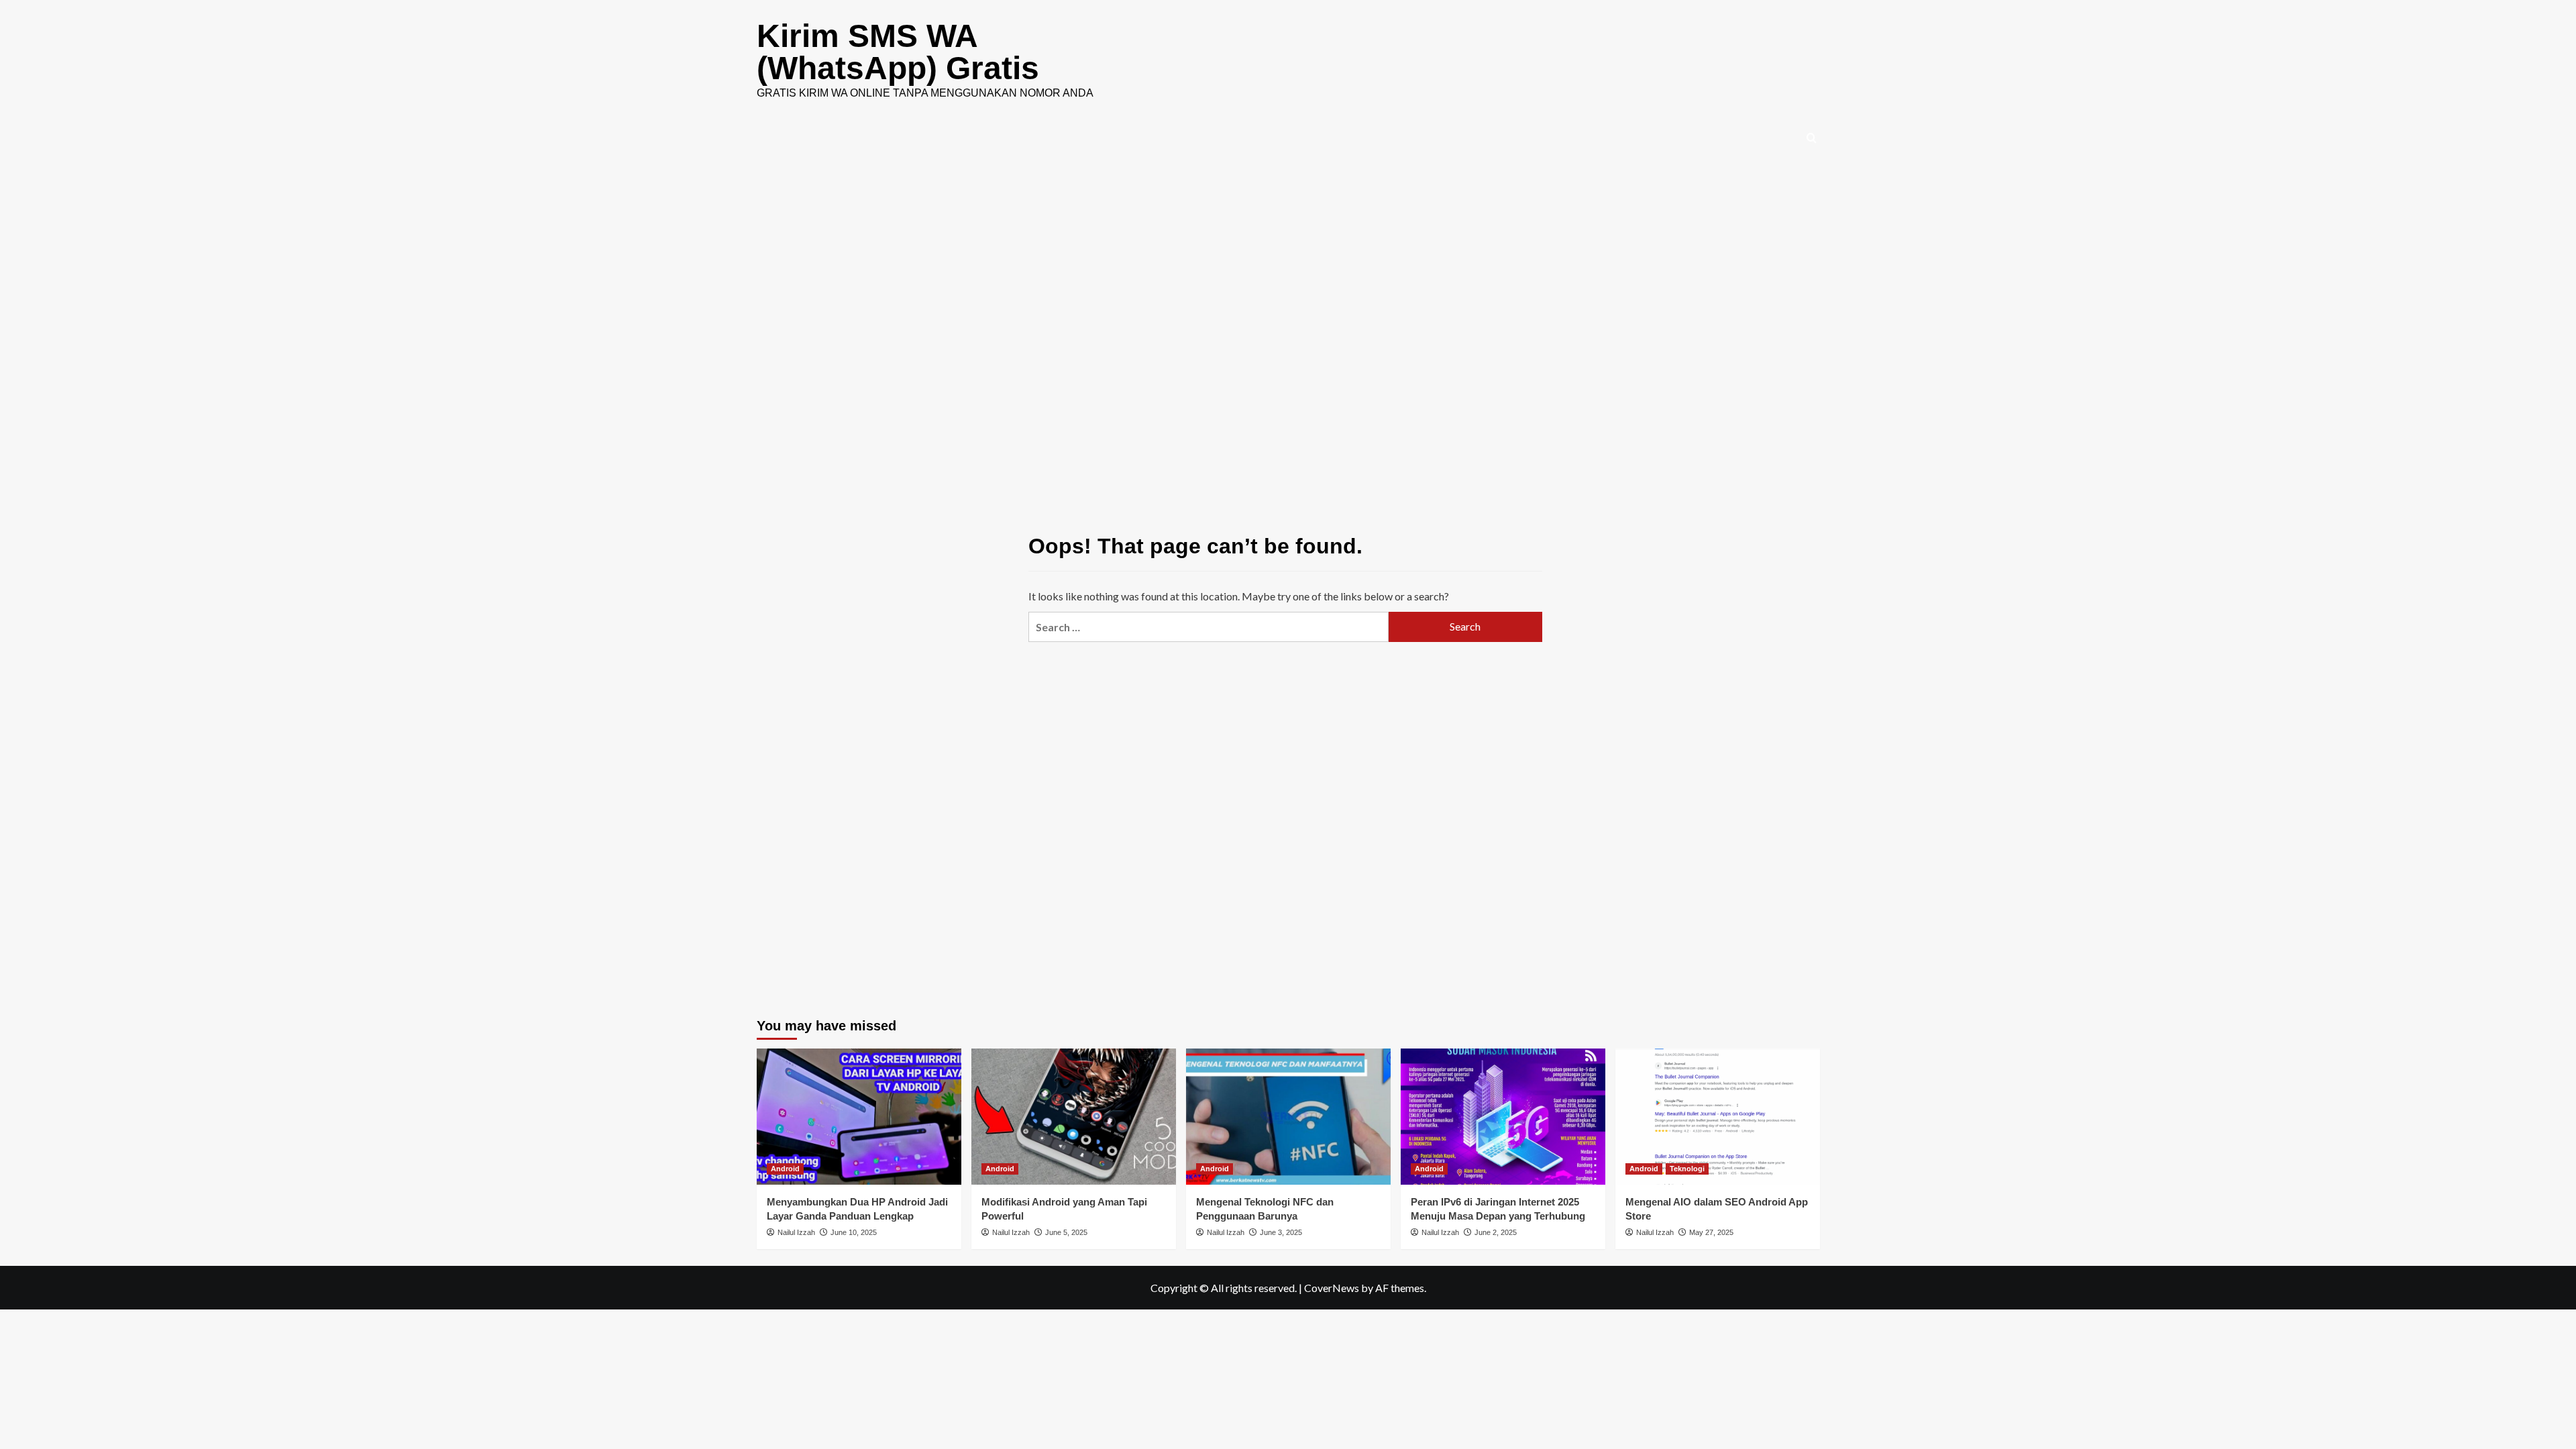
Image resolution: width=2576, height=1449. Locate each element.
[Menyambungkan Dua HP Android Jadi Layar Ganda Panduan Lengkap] (859, 1117)
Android (785, 1169)
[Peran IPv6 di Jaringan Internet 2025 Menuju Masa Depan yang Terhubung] (1503, 1117)
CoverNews (1332, 1288)
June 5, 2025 (1066, 1232)
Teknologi (1687, 1169)
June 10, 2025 (854, 1232)
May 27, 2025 (1711, 1232)
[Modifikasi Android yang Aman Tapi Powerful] (1074, 1117)
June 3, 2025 (1281, 1232)
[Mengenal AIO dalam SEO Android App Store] (1718, 1117)
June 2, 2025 (1496, 1232)
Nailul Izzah (796, 1232)
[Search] (1812, 139)
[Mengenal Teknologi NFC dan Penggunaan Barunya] (1288, 1117)
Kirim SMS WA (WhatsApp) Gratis (898, 52)
